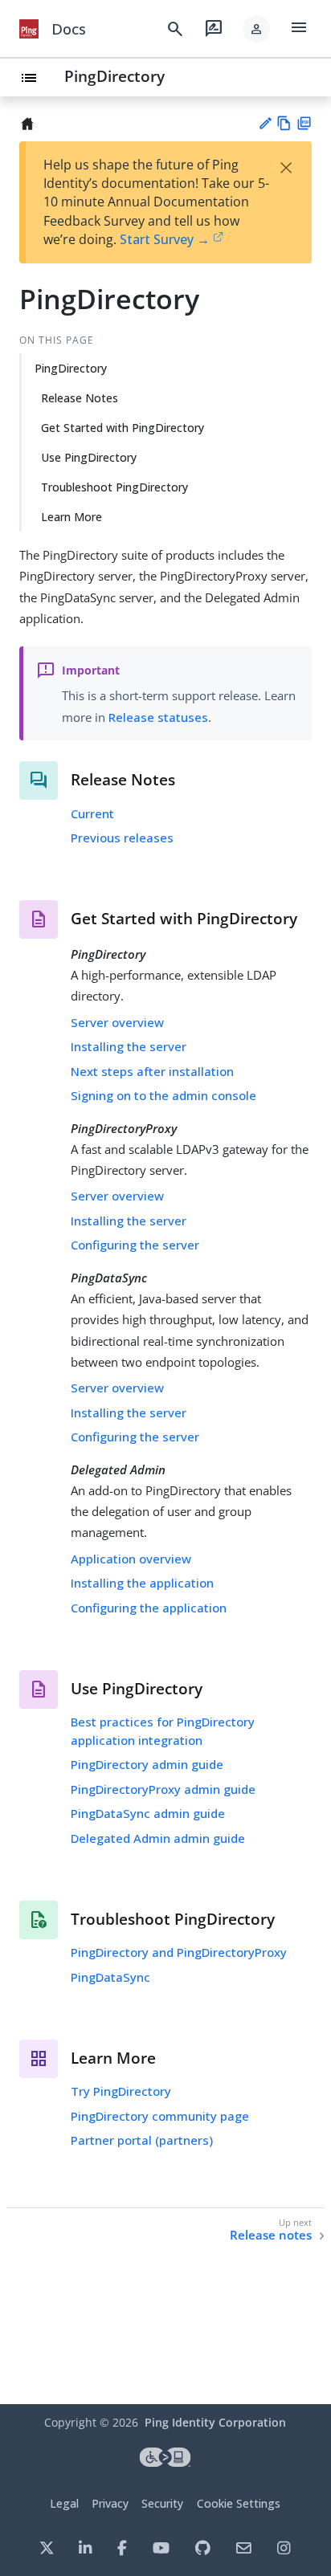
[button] (256, 29)
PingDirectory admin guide (147, 1764)
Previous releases (122, 838)
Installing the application (142, 1583)
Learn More (72, 517)
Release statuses (158, 717)
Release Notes (80, 398)
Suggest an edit (265, 123)
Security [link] (162, 2503)
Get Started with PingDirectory (123, 428)
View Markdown (284, 123)
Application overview (131, 1559)
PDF (304, 123)
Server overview (117, 1022)
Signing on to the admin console (163, 1095)
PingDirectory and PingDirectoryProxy (179, 1952)
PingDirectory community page (160, 2116)
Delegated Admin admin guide (158, 1838)
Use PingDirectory (89, 457)
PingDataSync (110, 1977)
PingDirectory (114, 76)
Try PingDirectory (121, 2091)
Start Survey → (165, 239)
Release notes (271, 2235)
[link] (29, 29)
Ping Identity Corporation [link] (215, 2422)
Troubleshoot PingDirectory (114, 487)
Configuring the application (149, 1608)
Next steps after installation (152, 1071)
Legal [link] (64, 2503)
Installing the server (129, 1046)
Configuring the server (135, 1245)
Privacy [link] (110, 2503)
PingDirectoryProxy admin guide (163, 1789)
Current (92, 813)
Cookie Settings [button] (239, 2503)
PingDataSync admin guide (148, 1813)
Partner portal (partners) (142, 2140)
